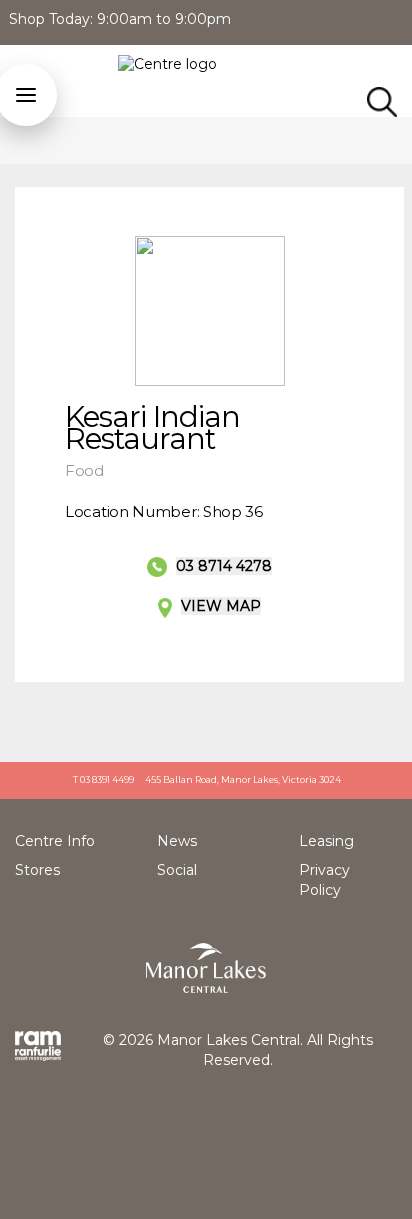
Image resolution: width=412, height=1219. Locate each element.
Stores (37, 870)
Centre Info (55, 841)
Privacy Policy (324, 880)
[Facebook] (403, 20)
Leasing (326, 841)
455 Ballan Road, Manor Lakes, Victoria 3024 (243, 779)
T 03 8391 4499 (103, 779)
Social (177, 870)
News (177, 841)
